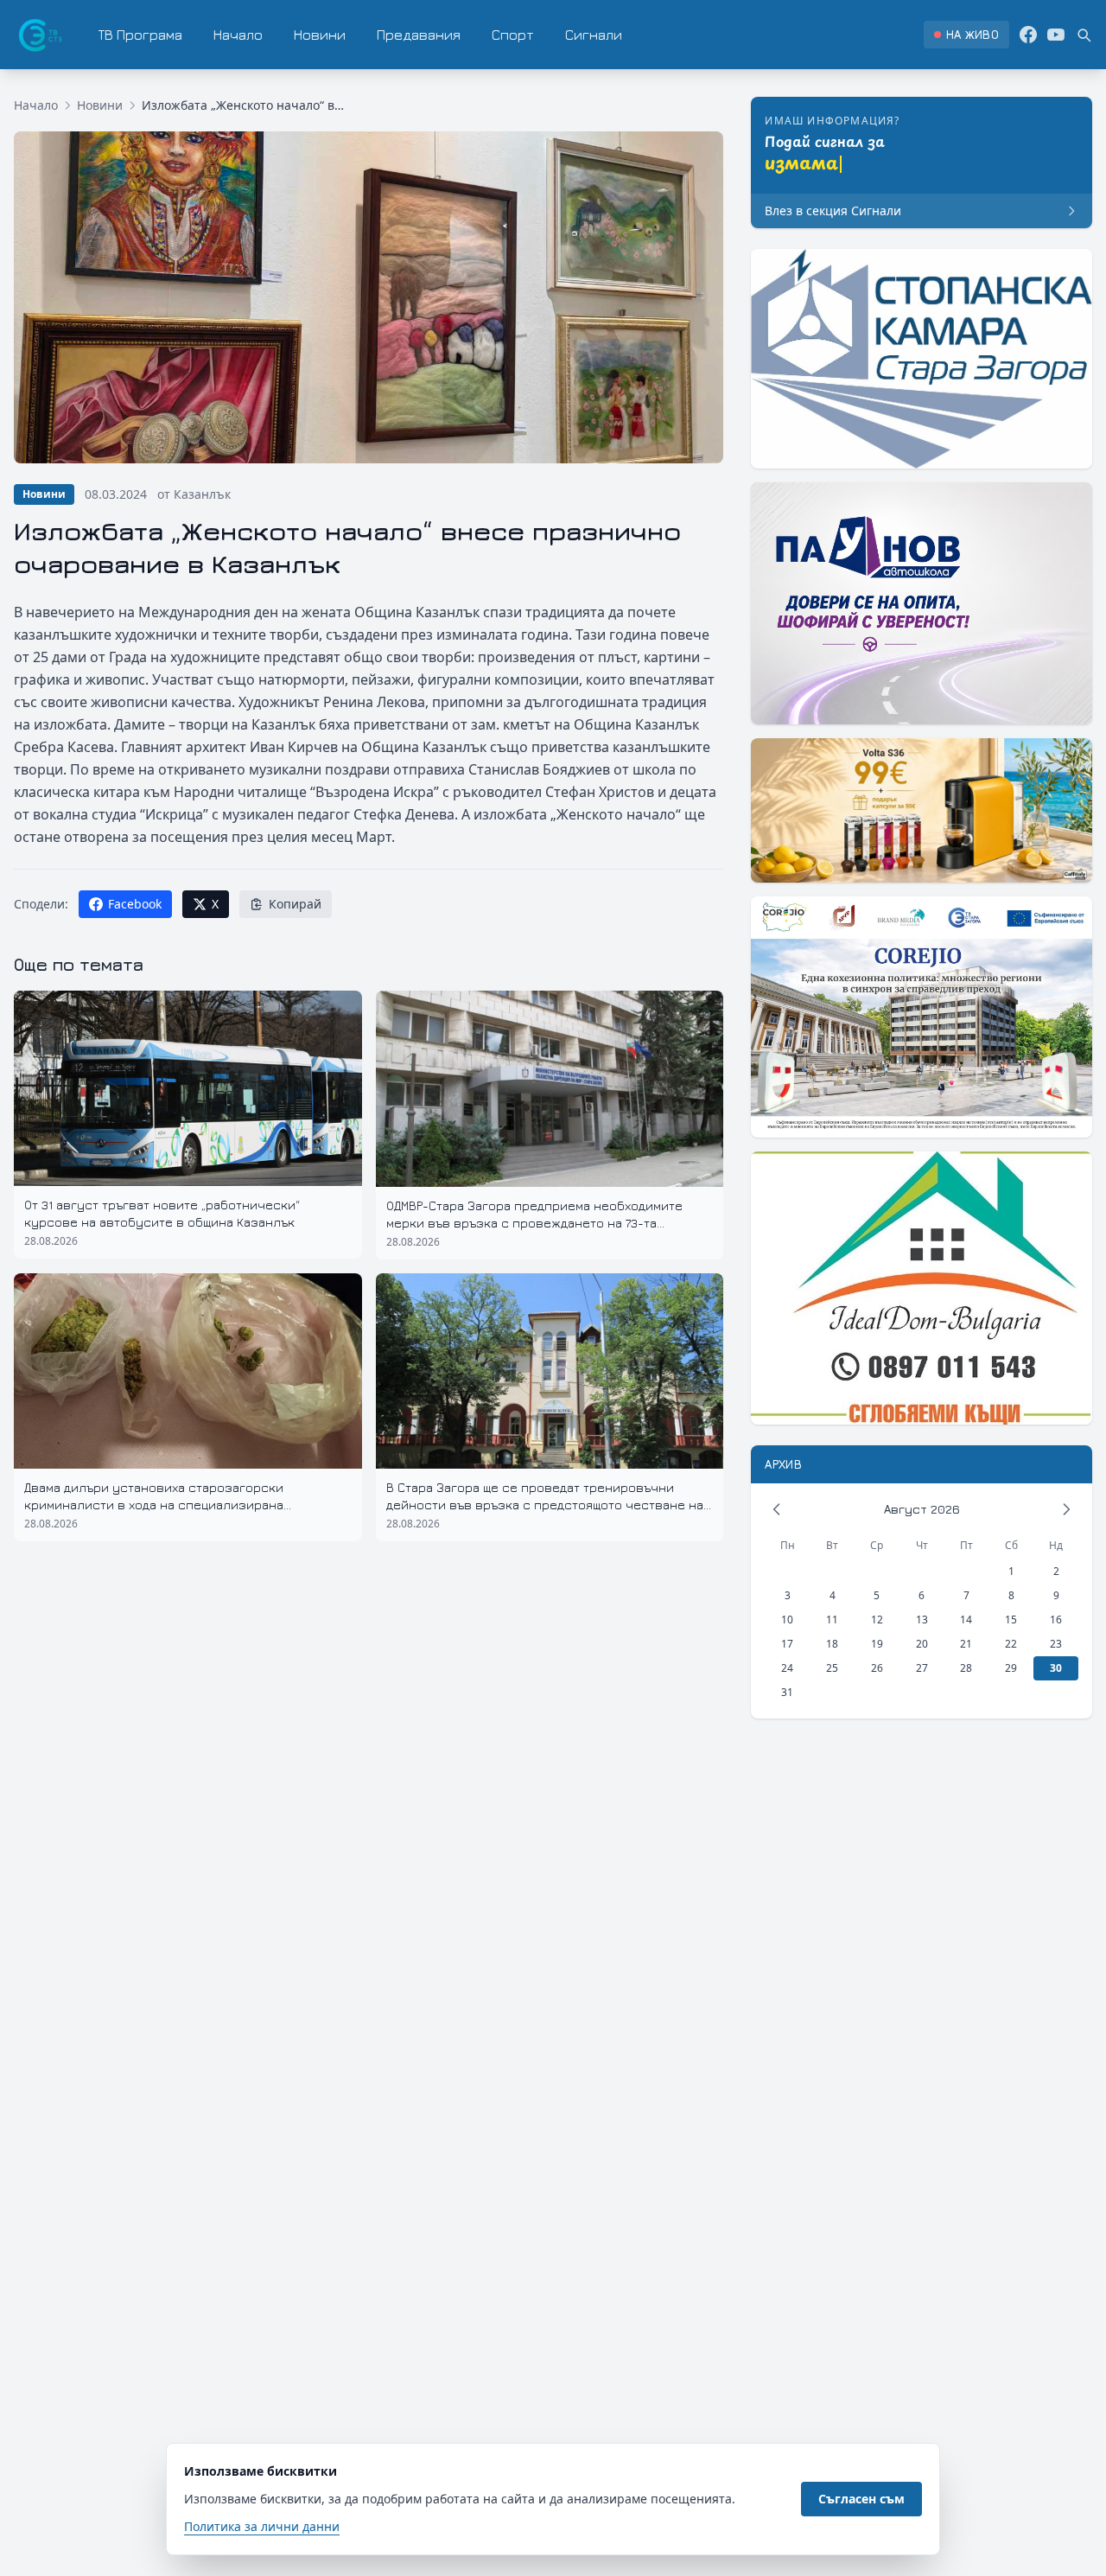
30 (1056, 1668)
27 (922, 1668)
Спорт (513, 35)
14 (966, 1620)
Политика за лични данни (262, 2526)
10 (787, 1620)
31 (787, 1692)
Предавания (419, 35)
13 (922, 1620)
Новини (320, 35)
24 (787, 1668)
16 (1056, 1620)
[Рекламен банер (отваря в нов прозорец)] (922, 359)
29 (1011, 1668)
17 (787, 1644)
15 (1011, 1620)
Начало (238, 35)
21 (966, 1644)
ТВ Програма (140, 35)
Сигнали (594, 35)
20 (922, 1644)
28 (966, 1668)
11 (832, 1620)
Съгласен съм (861, 2499)
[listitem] (966, 35)
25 (832, 1668)
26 (877, 1668)
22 (1011, 1644)
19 (877, 1644)
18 (832, 1644)
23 (1056, 1644)
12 (877, 1620)
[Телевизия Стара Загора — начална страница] (39, 35)
